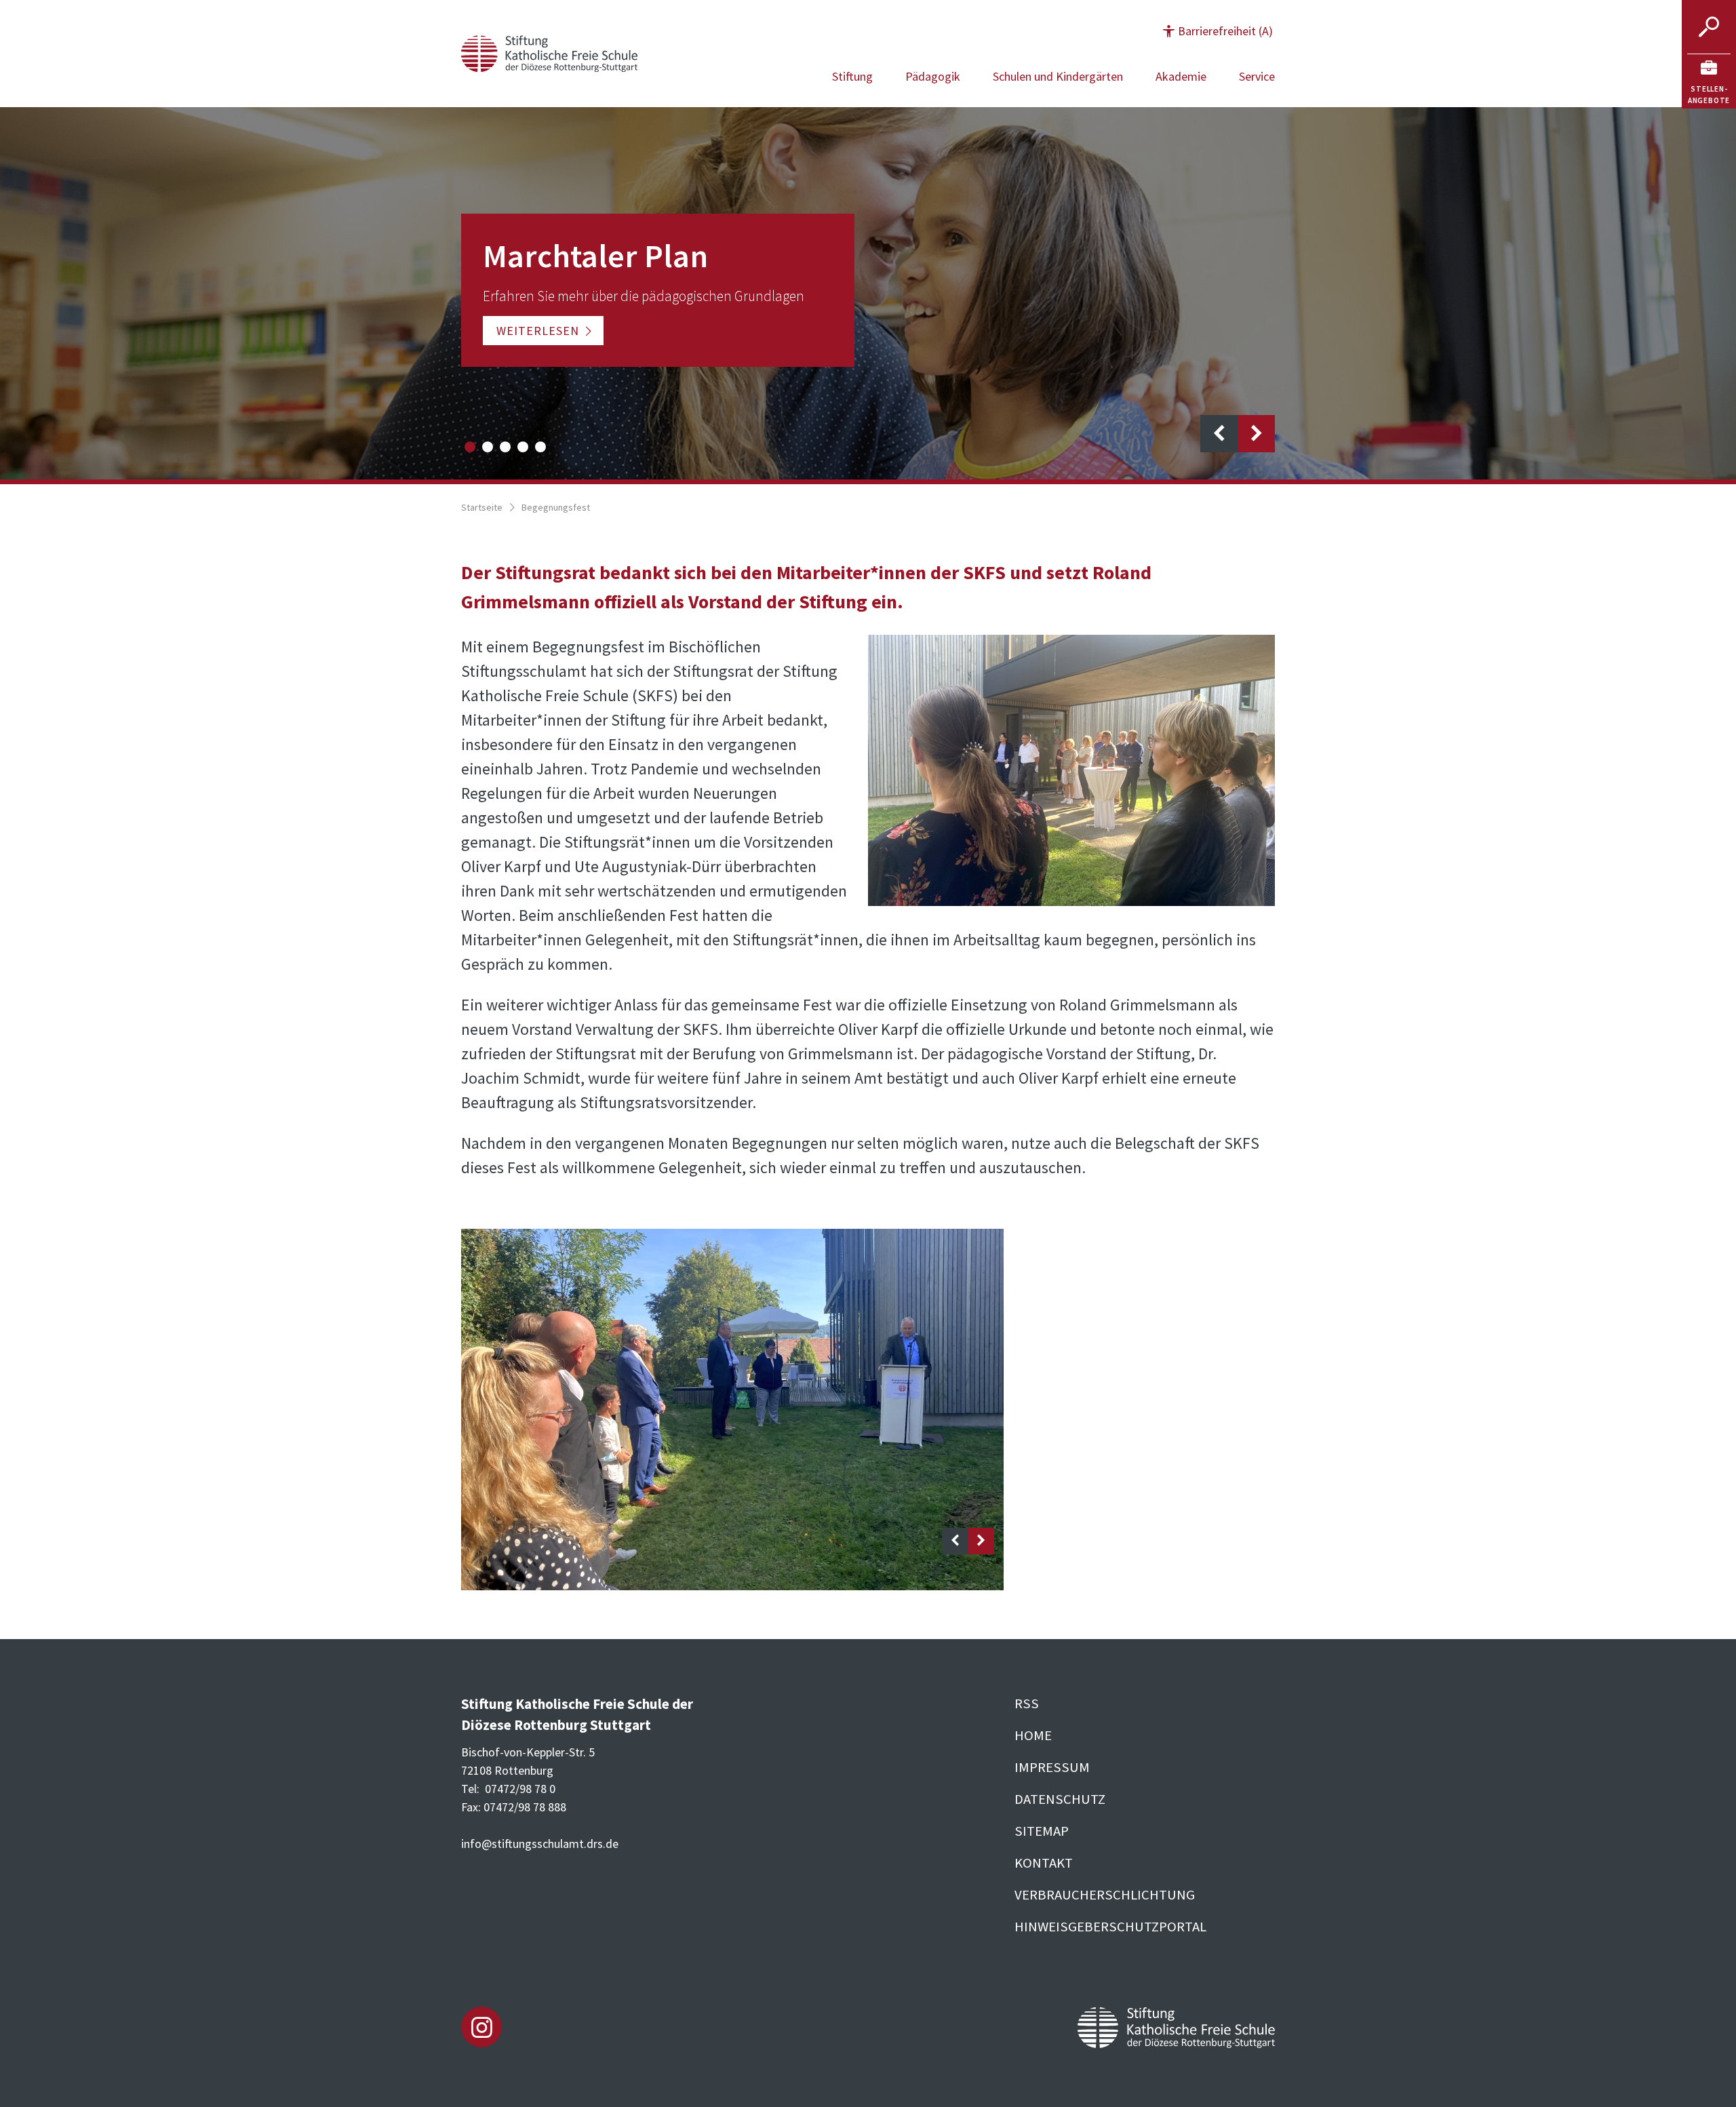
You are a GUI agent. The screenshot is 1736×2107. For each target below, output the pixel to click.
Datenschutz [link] (1060, 1799)
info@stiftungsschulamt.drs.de (540, 1844)
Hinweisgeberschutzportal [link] (1110, 1927)
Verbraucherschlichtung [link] (1105, 1895)
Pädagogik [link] (933, 76)
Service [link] (1257, 76)
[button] (1218, 31)
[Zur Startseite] (549, 52)
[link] (1709, 81)
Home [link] (1033, 1735)
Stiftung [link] (852, 76)
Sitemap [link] (1042, 1831)
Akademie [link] (1181, 76)
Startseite (482, 507)
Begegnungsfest (556, 507)
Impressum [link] (1052, 1767)
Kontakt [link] (1044, 1863)
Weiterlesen (538, 331)
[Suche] (1709, 27)
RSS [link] (1027, 1704)
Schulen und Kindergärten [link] (1058, 76)
